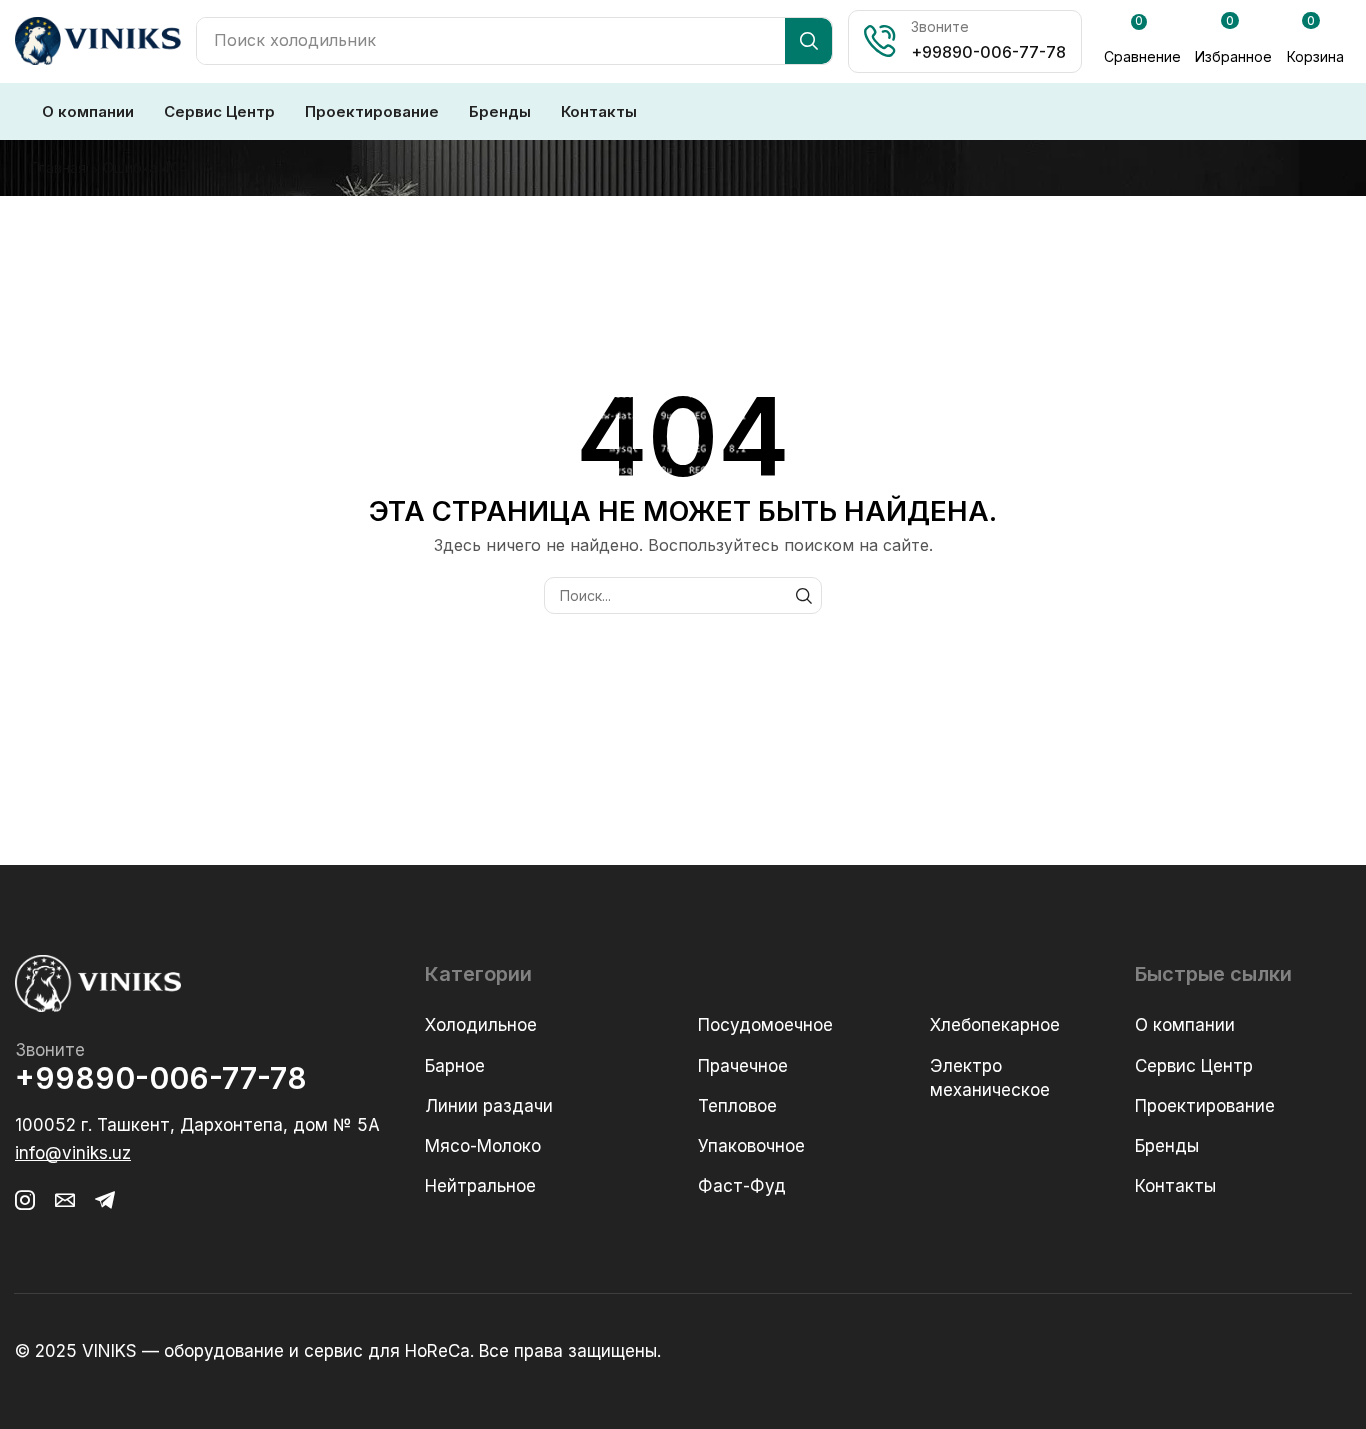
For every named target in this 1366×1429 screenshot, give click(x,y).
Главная (58, 167)
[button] (1142, 42)
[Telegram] (105, 1200)
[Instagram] (25, 1200)
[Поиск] (808, 41)
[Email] (65, 1200)
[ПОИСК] (803, 595)
